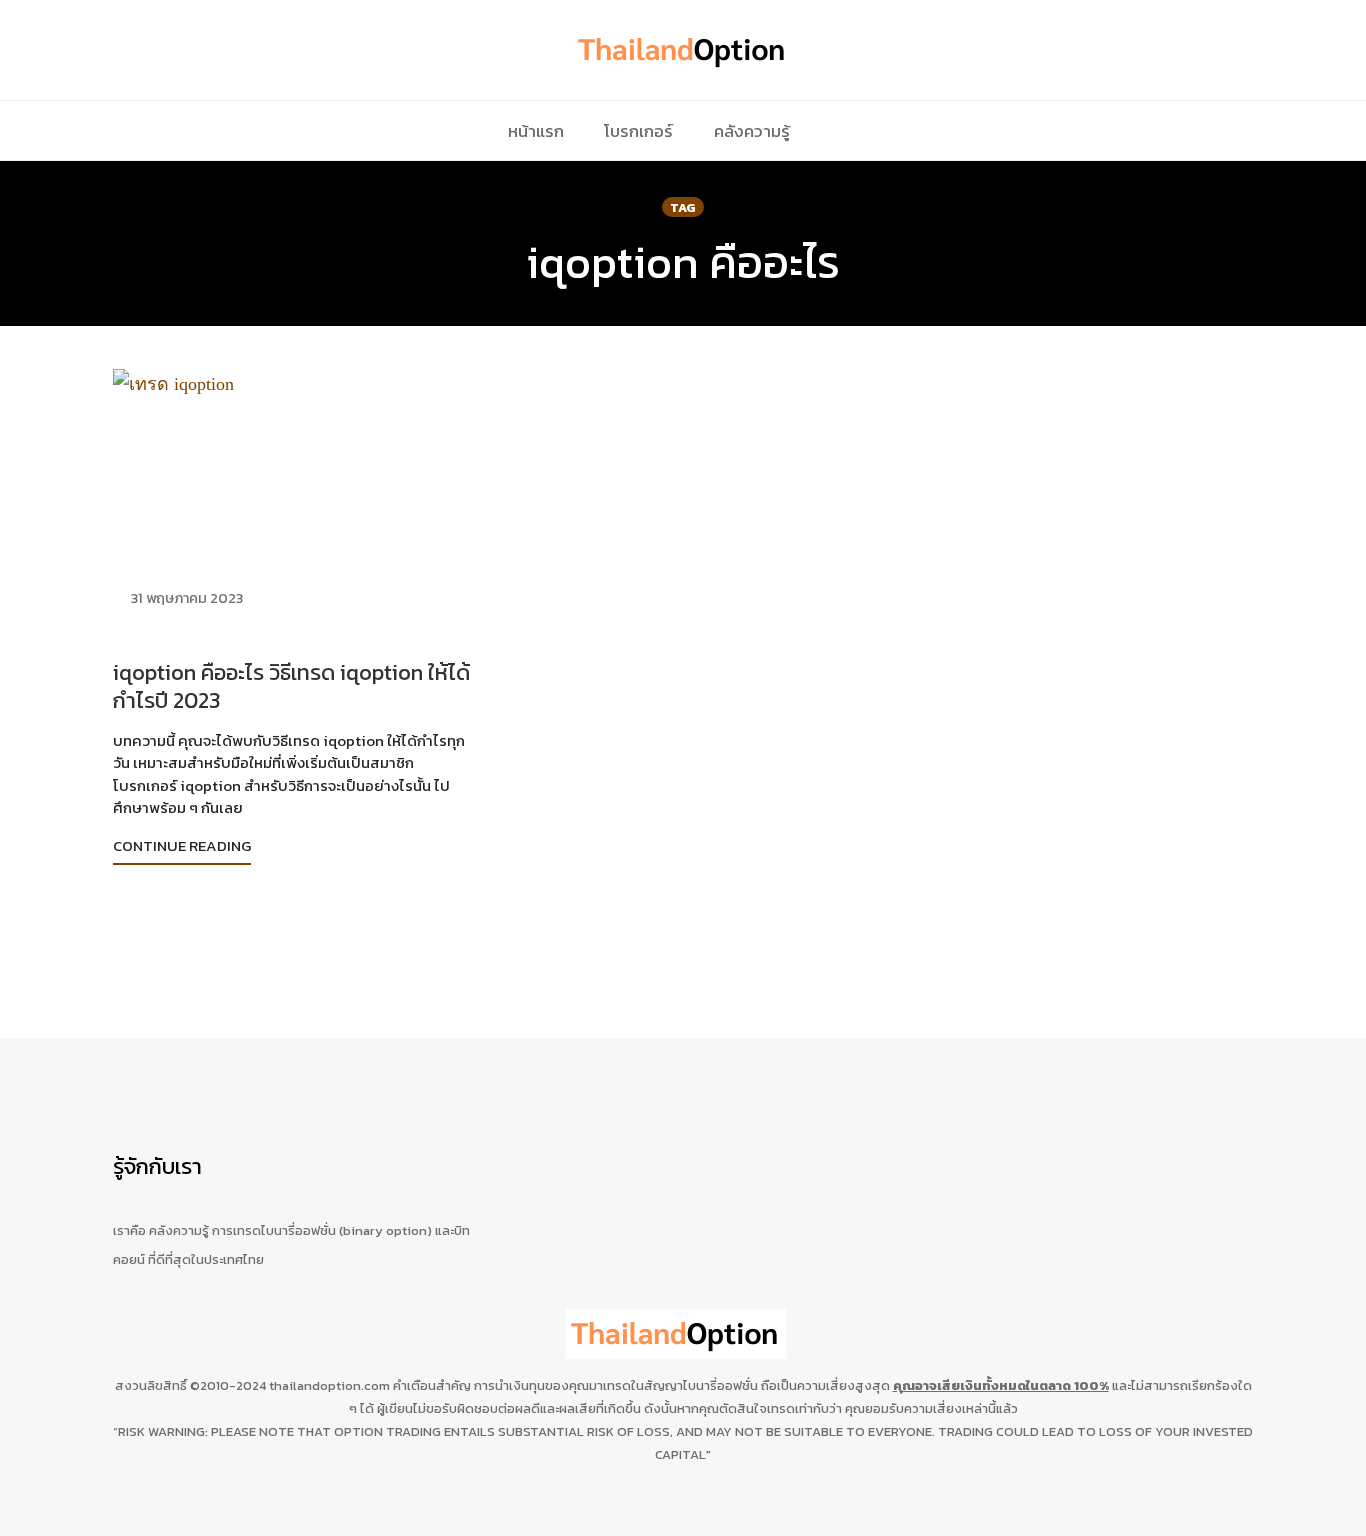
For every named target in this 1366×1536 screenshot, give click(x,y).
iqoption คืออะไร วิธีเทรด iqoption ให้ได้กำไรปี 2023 (291, 687)
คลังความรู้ (752, 131)
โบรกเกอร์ (638, 131)
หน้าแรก (536, 131)
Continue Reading (182, 845)
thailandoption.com (329, 1385)
